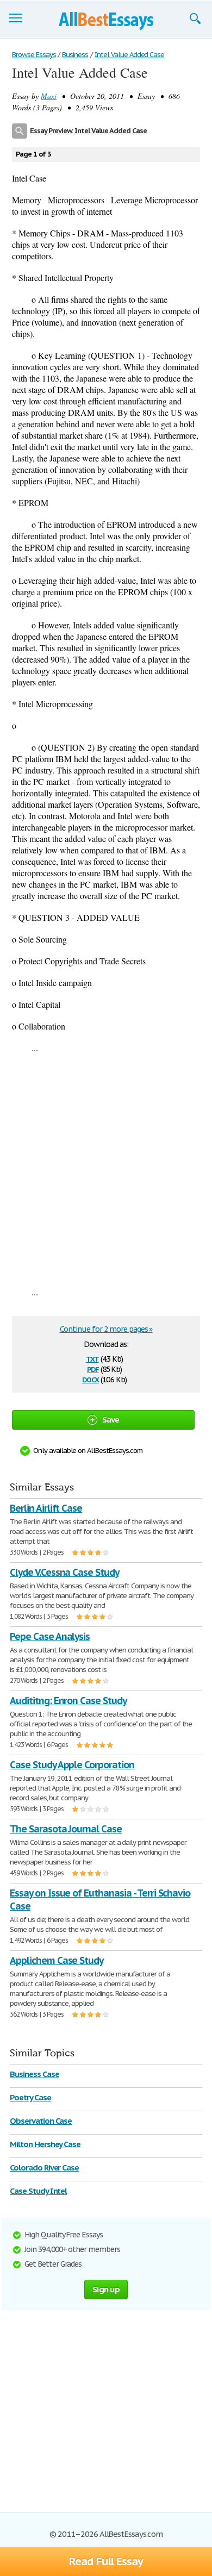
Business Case (34, 2074)
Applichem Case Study (57, 1960)
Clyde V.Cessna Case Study (64, 1572)
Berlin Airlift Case (46, 1508)
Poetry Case (30, 2097)
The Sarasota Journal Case (66, 1829)
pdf (93, 1368)
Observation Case (41, 2121)
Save (111, 1420)
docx (91, 1379)
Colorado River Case (44, 2168)
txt (92, 1358)
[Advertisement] (106, 1170)
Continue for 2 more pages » (106, 1329)
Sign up (106, 2289)
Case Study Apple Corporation (72, 1765)
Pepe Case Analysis (50, 1636)
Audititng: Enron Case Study (68, 1701)
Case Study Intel (38, 2191)
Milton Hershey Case (45, 2144)
